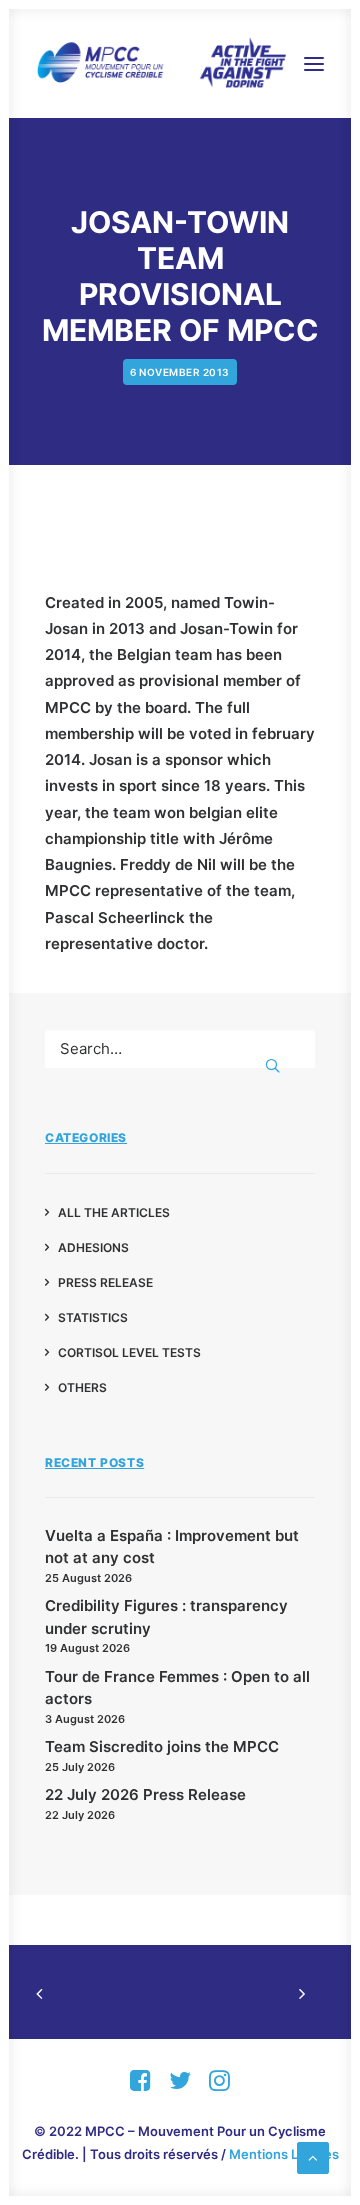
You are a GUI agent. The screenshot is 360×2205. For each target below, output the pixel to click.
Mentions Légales (284, 2154)
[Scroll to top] (313, 2156)
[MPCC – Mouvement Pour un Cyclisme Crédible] (161, 63)
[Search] (180, 1048)
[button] (314, 63)
